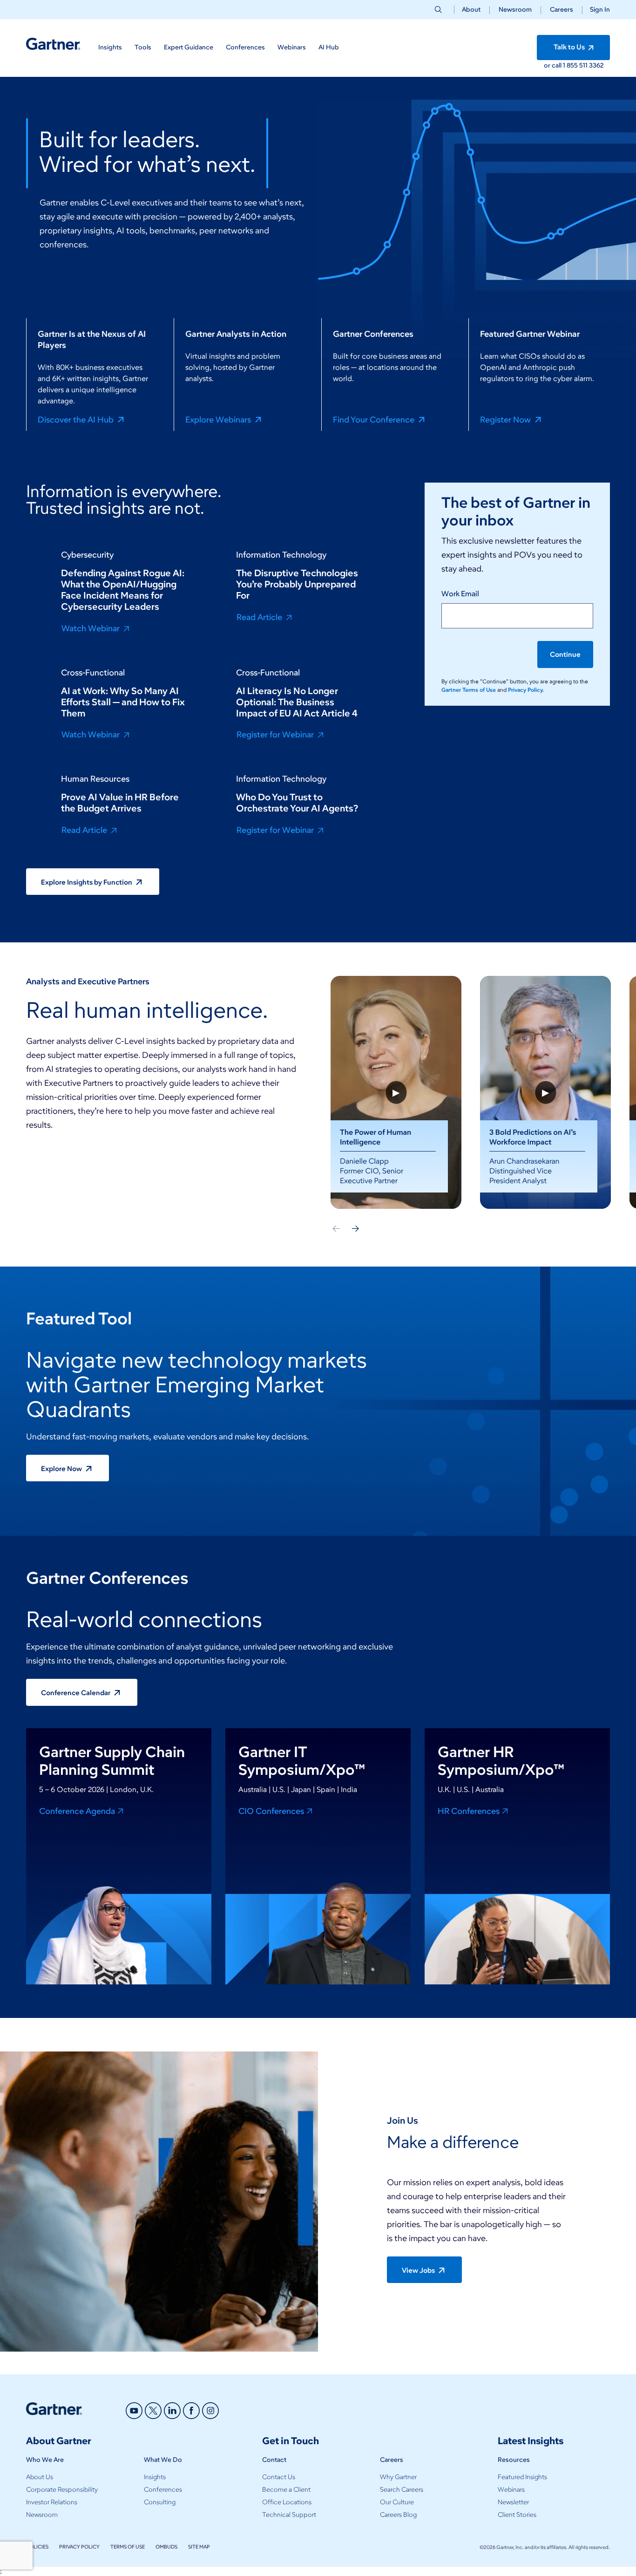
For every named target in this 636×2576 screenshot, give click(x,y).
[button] (596, 10)
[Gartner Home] (53, 44)
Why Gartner (398, 2477)
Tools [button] (143, 47)
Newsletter (513, 2502)
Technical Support (289, 2515)
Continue (565, 654)
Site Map (199, 2547)
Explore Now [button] (62, 1469)
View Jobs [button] (419, 2270)
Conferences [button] (245, 47)
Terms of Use (128, 2547)
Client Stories (517, 2515)
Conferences (163, 2490)
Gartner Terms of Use (469, 690)
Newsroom (515, 10)
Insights (155, 2477)
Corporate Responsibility (62, 2490)
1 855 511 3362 (583, 65)
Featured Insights (522, 2477)
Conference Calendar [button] (76, 1693)
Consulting (160, 2502)
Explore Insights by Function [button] (87, 882)
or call (553, 65)
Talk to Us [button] (570, 47)
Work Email (460, 594)
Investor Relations (52, 2502)
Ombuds (166, 2547)
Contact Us (279, 2477)
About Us (40, 2477)
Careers (562, 10)
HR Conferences (469, 1811)
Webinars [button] (292, 47)
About (471, 10)
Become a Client (286, 2490)
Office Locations (287, 2502)
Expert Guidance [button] (189, 47)
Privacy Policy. (526, 690)
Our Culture (397, 2502)
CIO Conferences (271, 1811)
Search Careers (402, 2490)
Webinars (511, 2490)
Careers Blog (398, 2515)
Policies (37, 2547)
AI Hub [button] (329, 47)
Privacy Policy (79, 2547)
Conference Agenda (77, 1811)
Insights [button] (110, 47)
